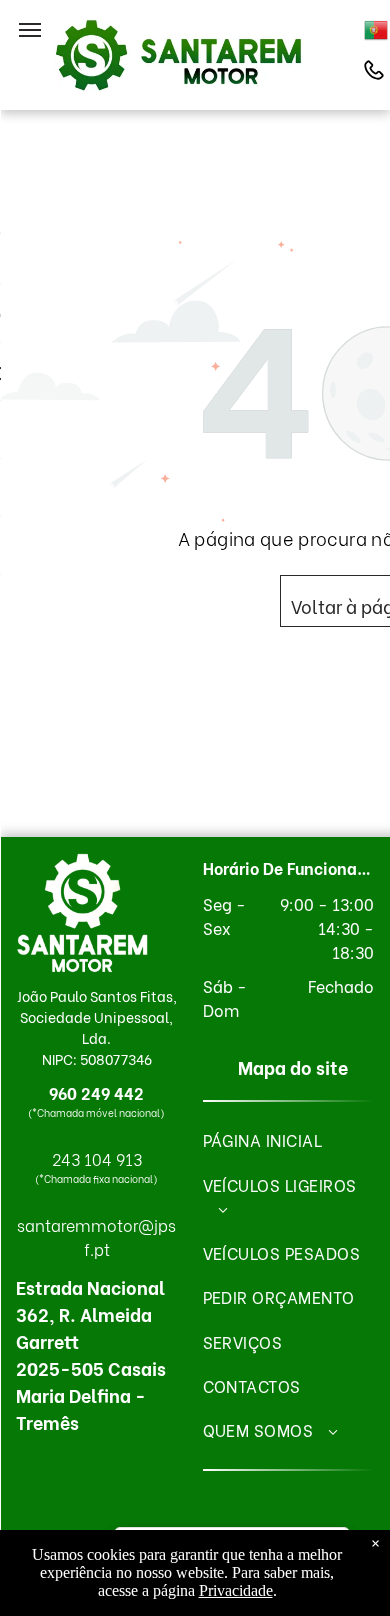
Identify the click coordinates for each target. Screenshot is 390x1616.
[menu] (30, 30)
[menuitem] (289, 1140)
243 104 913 (97, 1158)
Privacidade (236, 1590)
